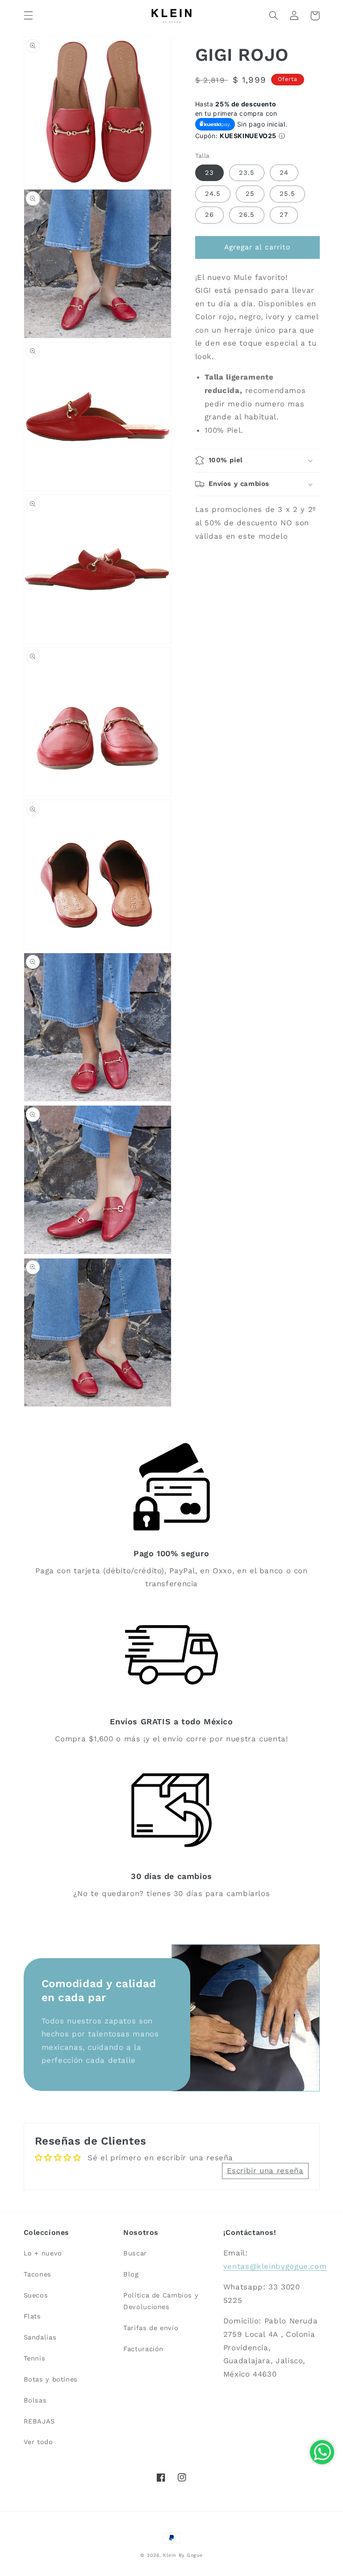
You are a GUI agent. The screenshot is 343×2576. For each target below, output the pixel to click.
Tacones (38, 2274)
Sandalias (40, 2337)
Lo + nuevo (43, 2253)
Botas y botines (51, 2379)
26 (209, 215)
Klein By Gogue (183, 2555)
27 (284, 215)
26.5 (247, 215)
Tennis (35, 2358)
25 (250, 194)
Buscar (135, 2253)
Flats (32, 2316)
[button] (28, 16)
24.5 (213, 194)
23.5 (247, 173)
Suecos (36, 2295)
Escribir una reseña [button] (265, 2171)
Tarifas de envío (151, 2328)
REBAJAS (39, 2421)
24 (284, 173)
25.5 (287, 194)
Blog (131, 2274)
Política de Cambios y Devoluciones (161, 2301)
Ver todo (38, 2442)
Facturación (143, 2349)
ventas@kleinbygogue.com (275, 2266)
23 (209, 173)
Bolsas (35, 2400)
